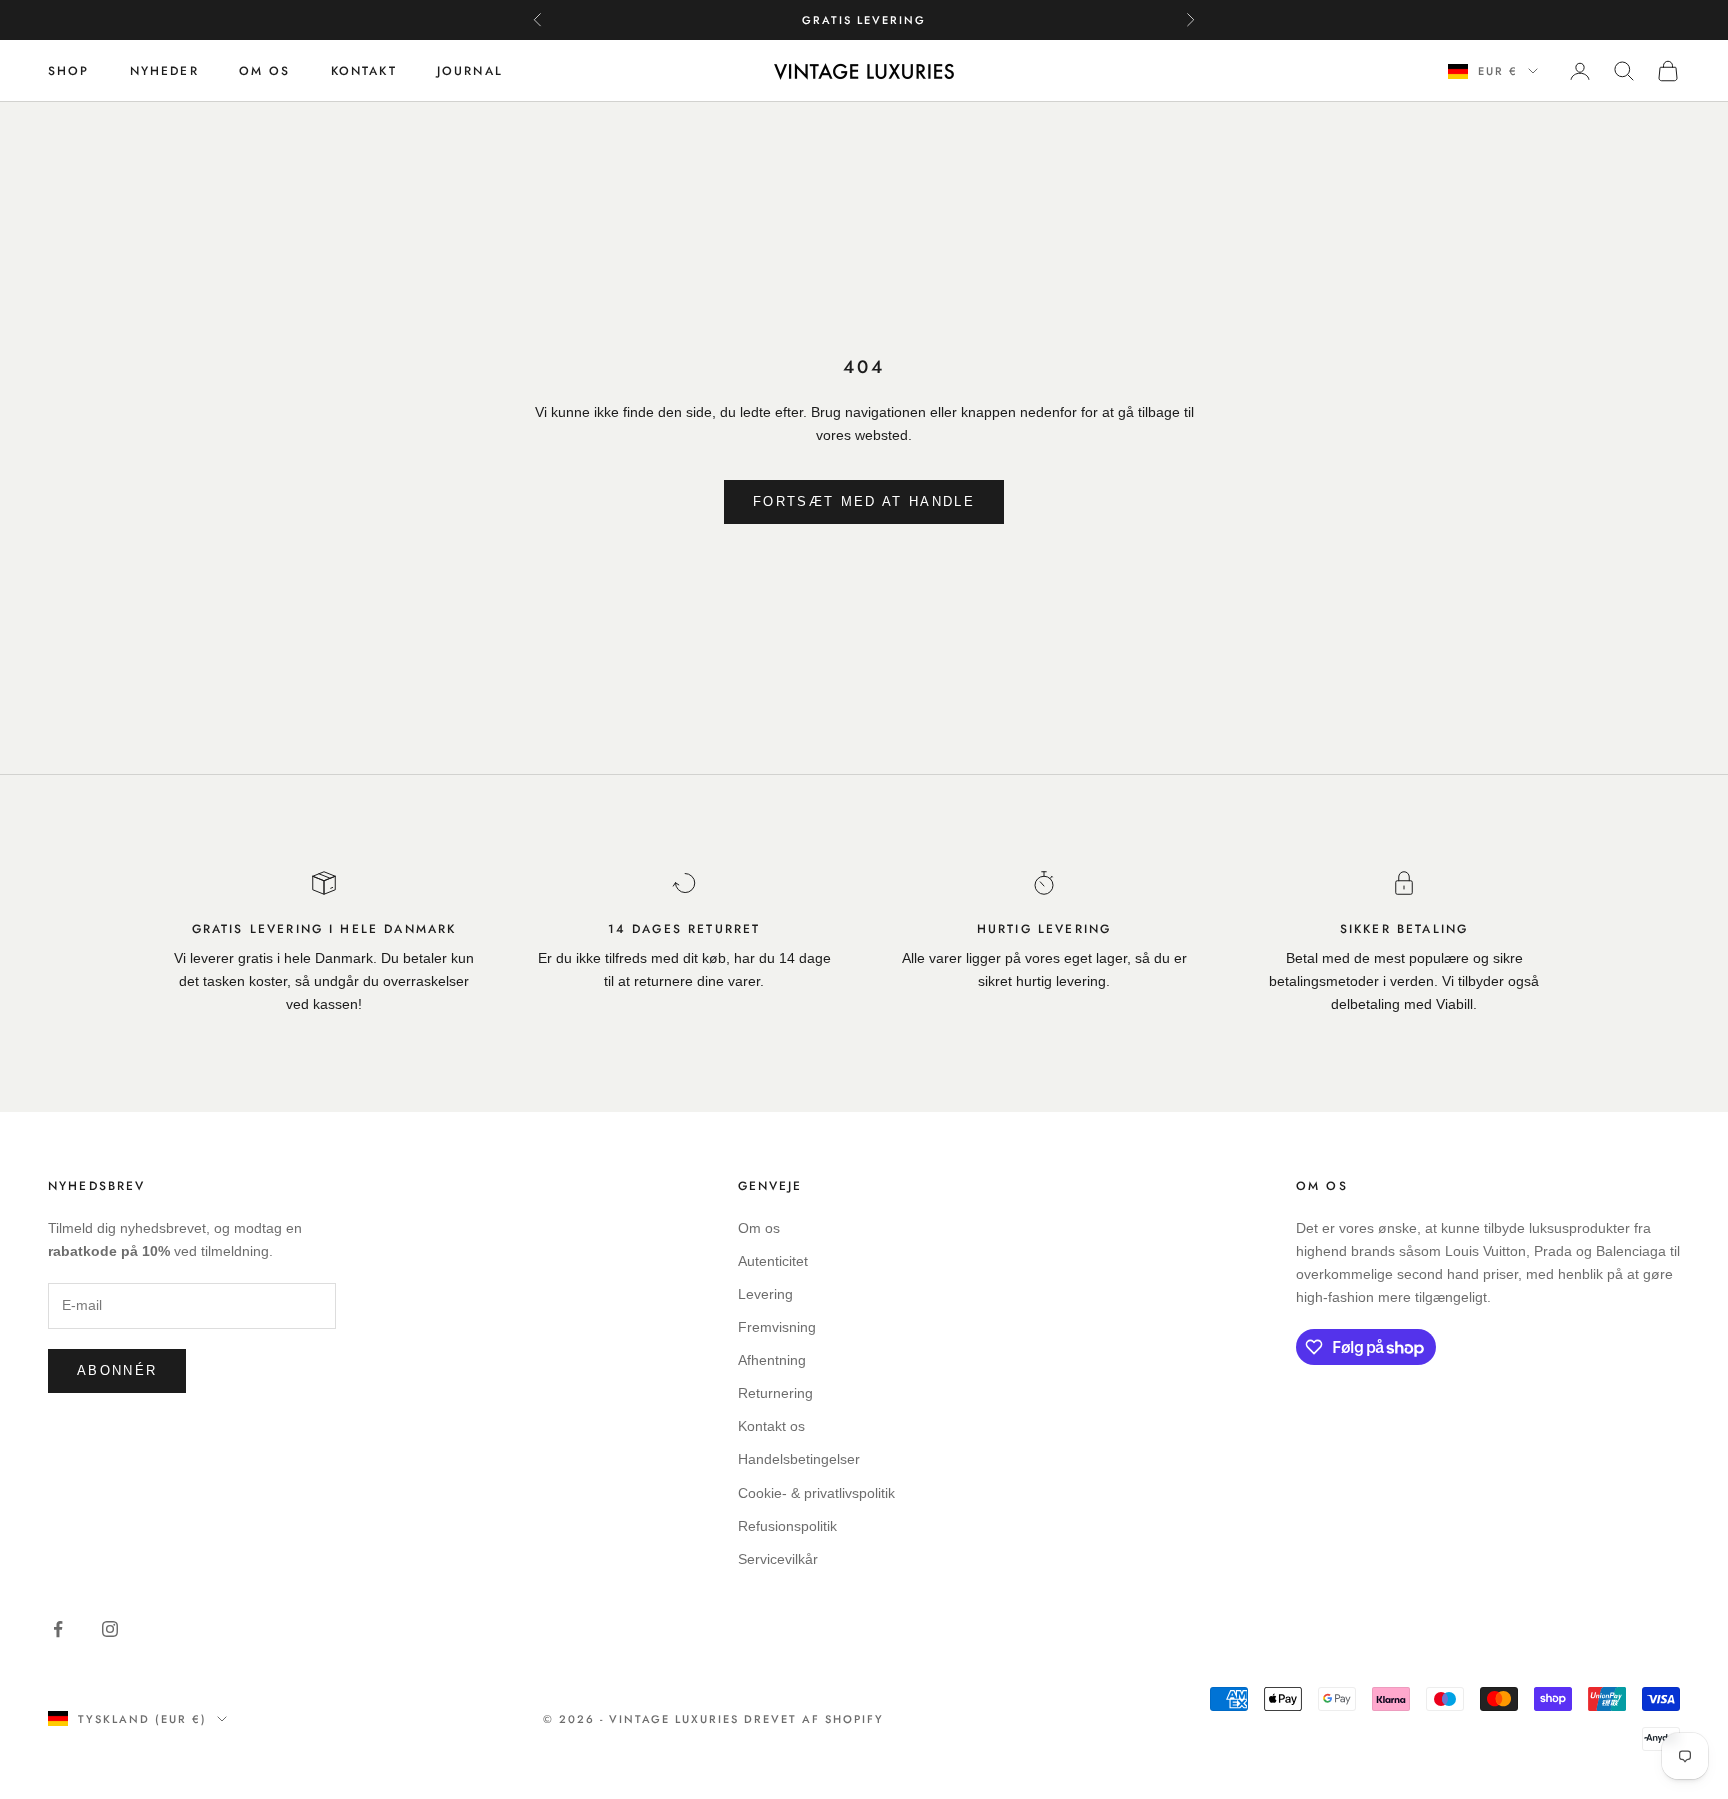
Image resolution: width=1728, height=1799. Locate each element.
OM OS (265, 71)
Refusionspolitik (787, 1526)
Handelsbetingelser (799, 1459)
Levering (765, 1294)
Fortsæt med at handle (864, 501)
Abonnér (117, 1370)
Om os (759, 1228)
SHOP (69, 71)
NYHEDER (164, 71)
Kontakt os (771, 1426)
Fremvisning (777, 1327)
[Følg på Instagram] (110, 1629)
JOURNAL (470, 71)
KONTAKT (364, 71)
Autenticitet (773, 1261)
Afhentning (772, 1360)
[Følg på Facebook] (58, 1629)
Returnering (775, 1393)
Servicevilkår (778, 1559)
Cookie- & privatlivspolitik (816, 1493)
